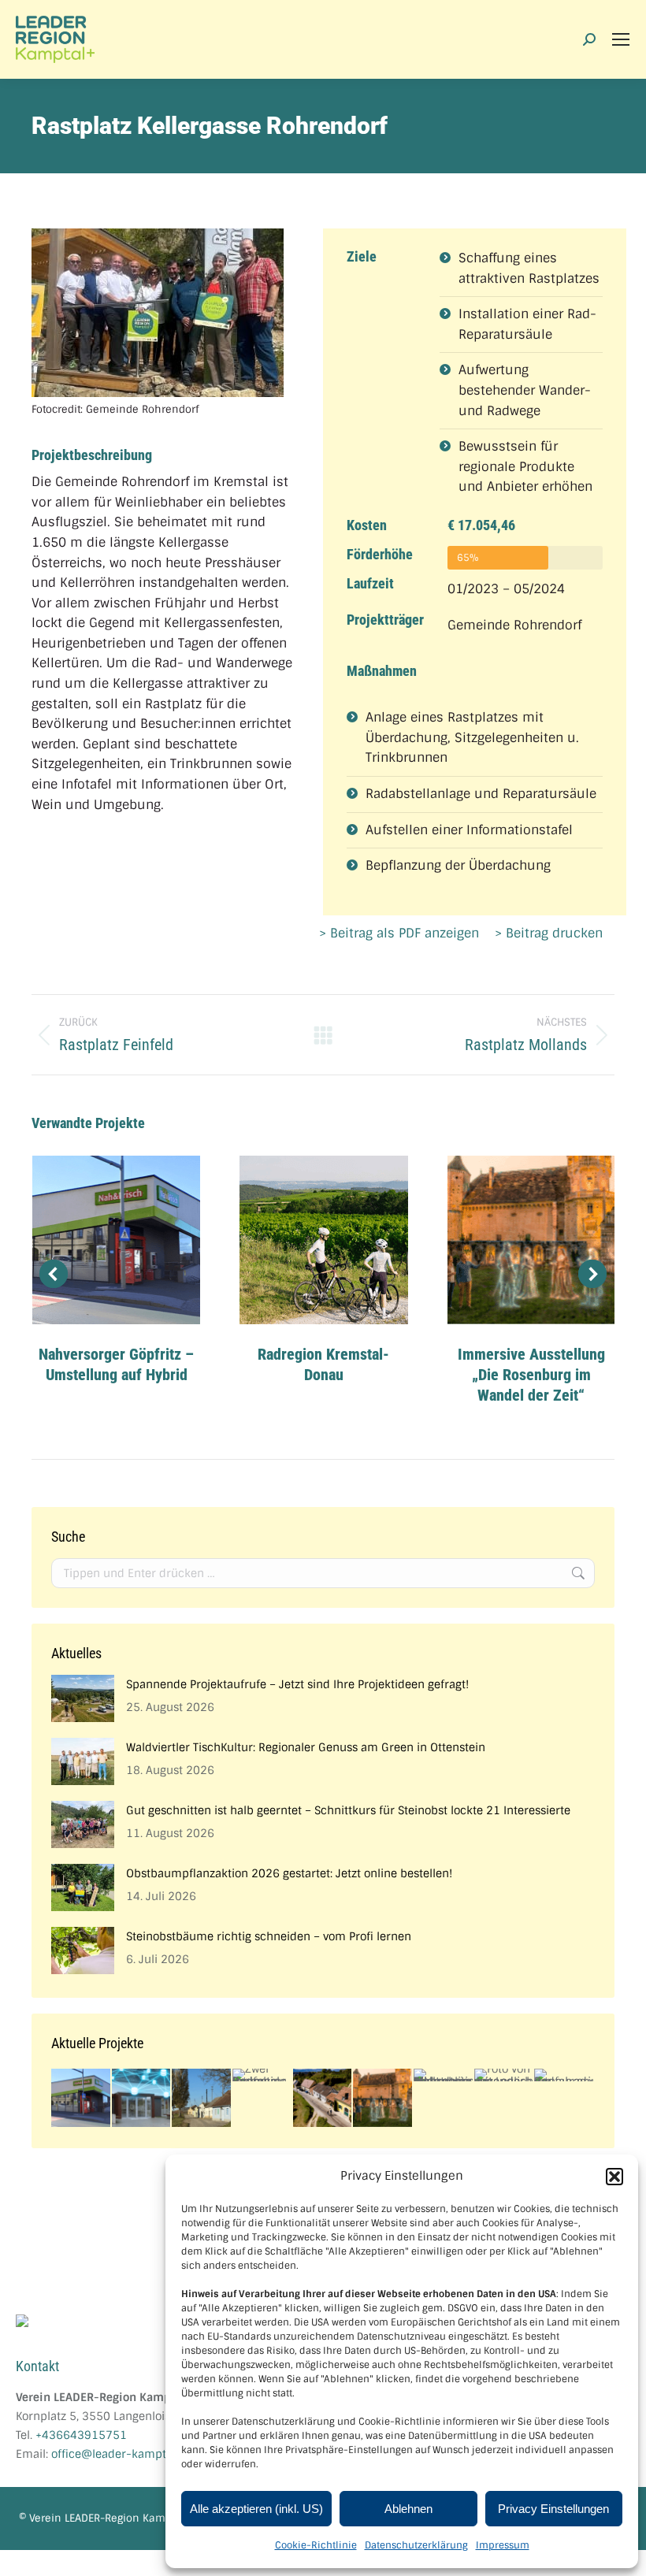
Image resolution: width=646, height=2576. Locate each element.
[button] (614, 2177)
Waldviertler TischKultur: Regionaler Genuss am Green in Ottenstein (306, 1747)
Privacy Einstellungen (553, 2509)
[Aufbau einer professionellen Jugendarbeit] (505, 2076)
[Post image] (116, 1240)
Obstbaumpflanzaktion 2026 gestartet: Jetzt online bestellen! (289, 1873)
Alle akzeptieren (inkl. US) (256, 2509)
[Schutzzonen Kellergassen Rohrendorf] (323, 2099)
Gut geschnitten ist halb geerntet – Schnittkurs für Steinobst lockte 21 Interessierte (348, 1810)
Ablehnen (408, 2509)
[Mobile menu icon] (621, 39)
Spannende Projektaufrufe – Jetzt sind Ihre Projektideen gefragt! (297, 1684)
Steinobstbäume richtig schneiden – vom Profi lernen (269, 1936)
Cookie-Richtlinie (316, 2545)
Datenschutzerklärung (416, 2545)
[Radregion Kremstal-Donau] (263, 2076)
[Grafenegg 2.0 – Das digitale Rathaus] (142, 2099)
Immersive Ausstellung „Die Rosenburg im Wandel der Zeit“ (531, 1375)
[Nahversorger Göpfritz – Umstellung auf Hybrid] (82, 2099)
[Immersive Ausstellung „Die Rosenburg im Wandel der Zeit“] (383, 2099)
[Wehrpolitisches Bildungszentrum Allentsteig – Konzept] (444, 2076)
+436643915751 (81, 2435)
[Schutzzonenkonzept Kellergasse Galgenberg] (202, 2099)
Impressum (503, 2545)
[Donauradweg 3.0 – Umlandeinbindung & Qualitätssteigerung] (564, 2076)
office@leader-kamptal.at (120, 2454)
